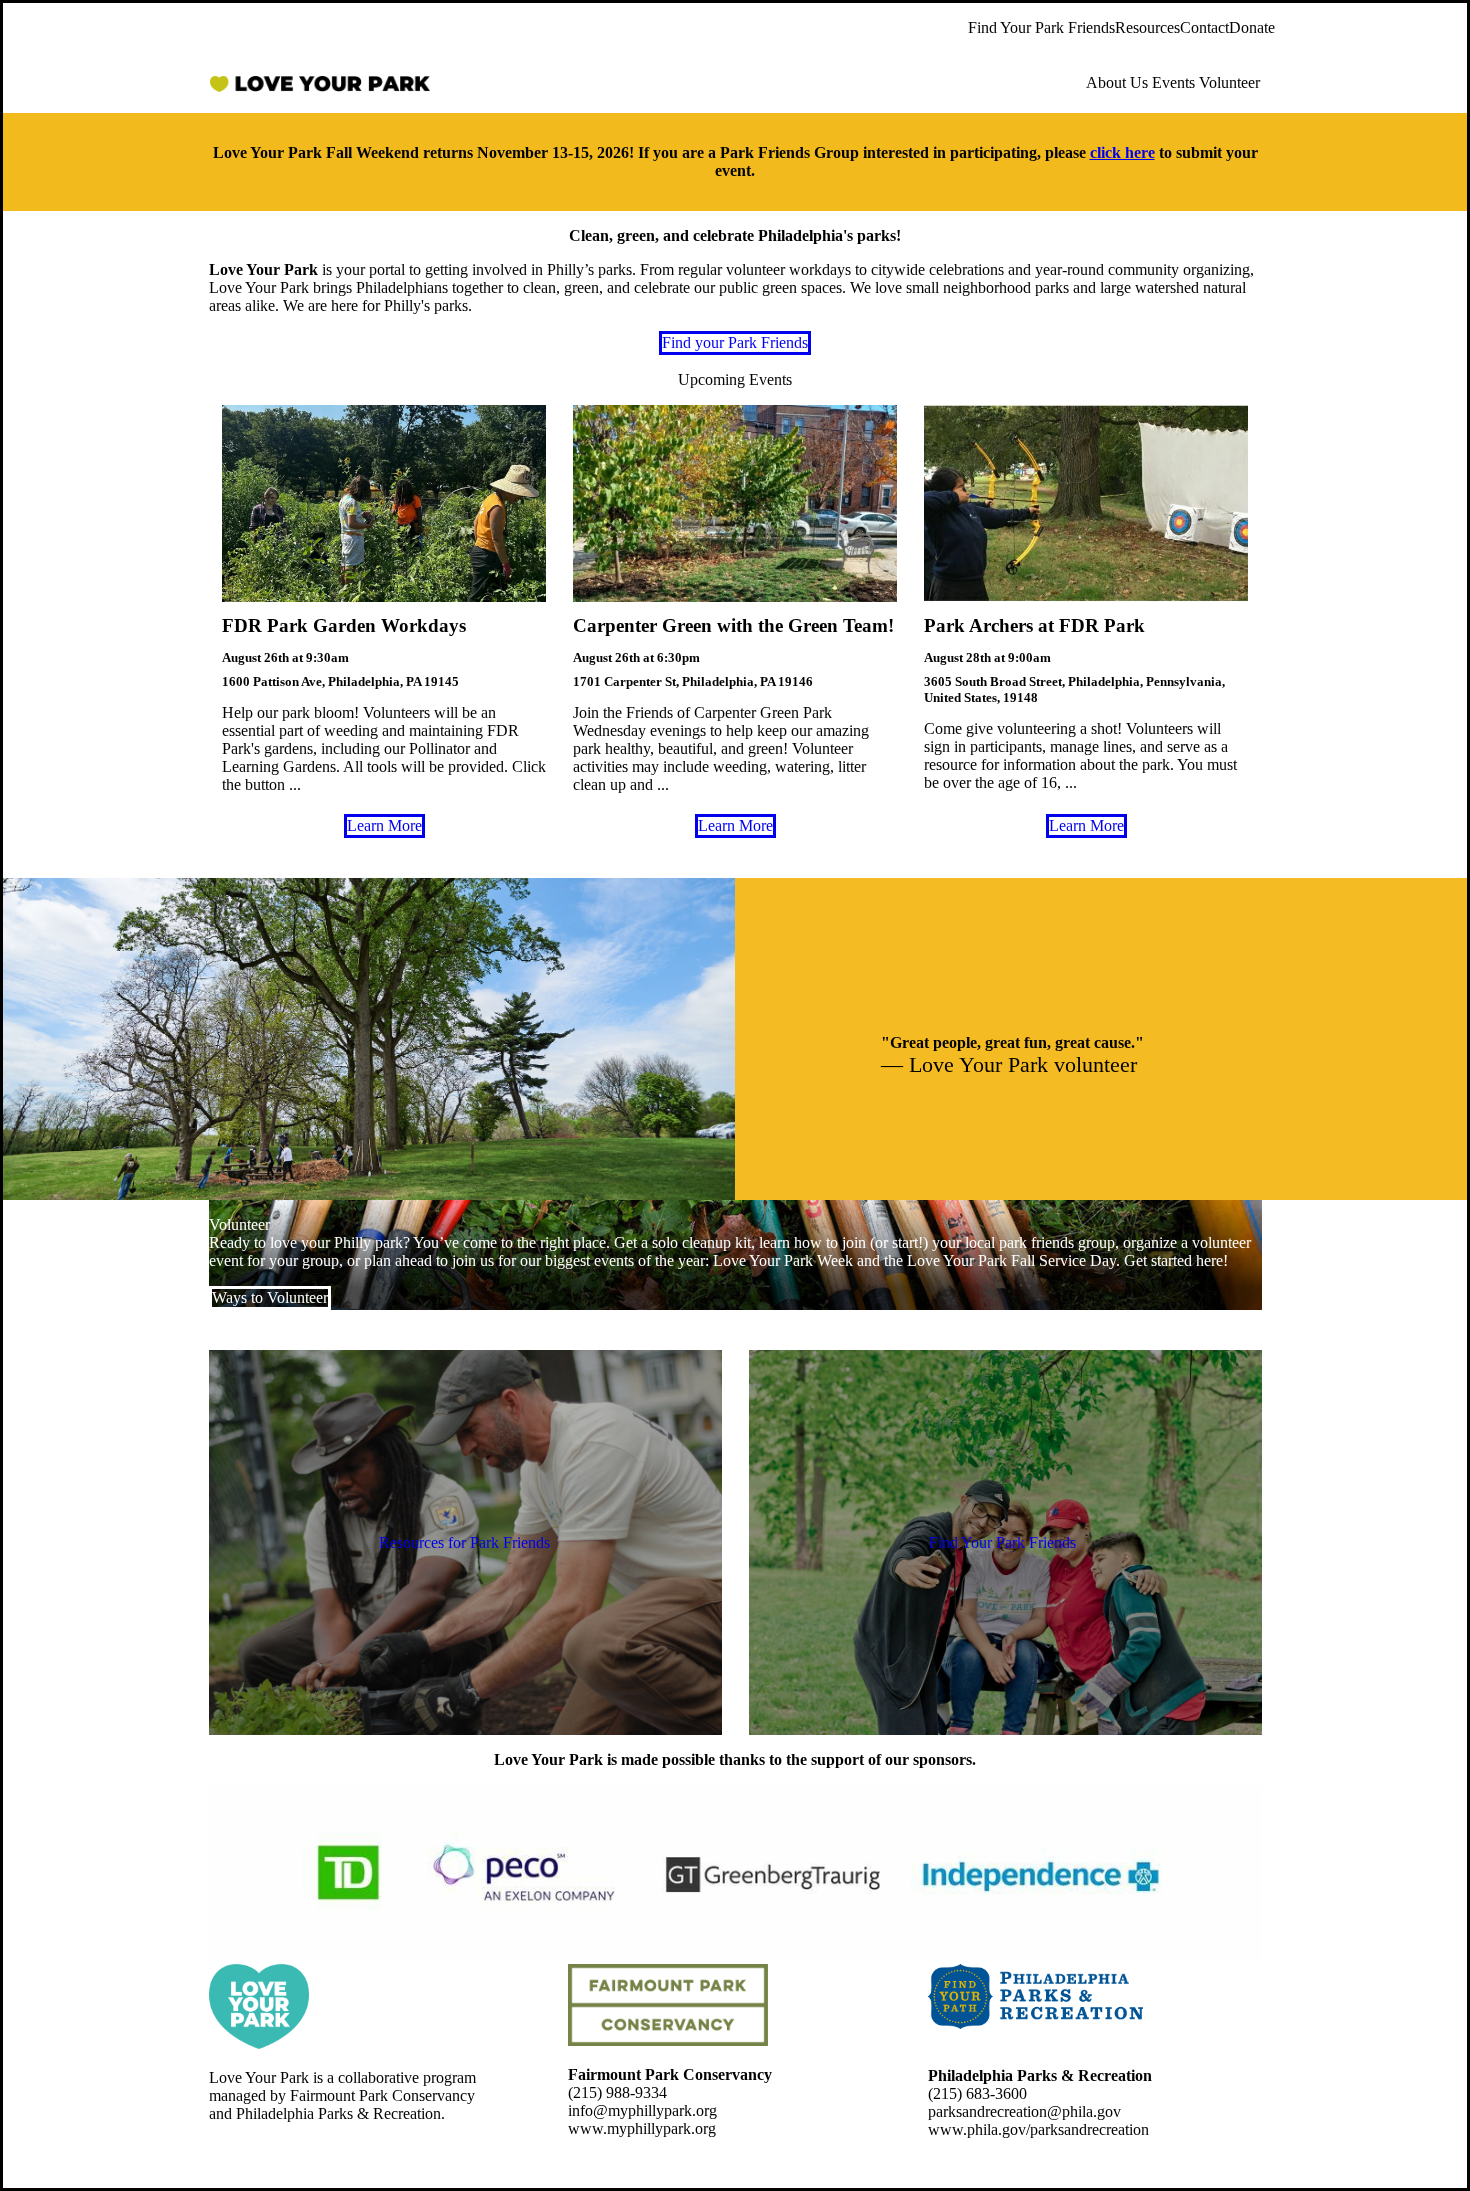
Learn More (384, 825)
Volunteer (1229, 82)
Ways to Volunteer (270, 1297)
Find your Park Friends (735, 342)
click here (1122, 152)
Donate (1252, 27)
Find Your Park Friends (1041, 27)
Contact (1204, 27)
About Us (1117, 82)
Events (1173, 82)
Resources (1147, 27)
